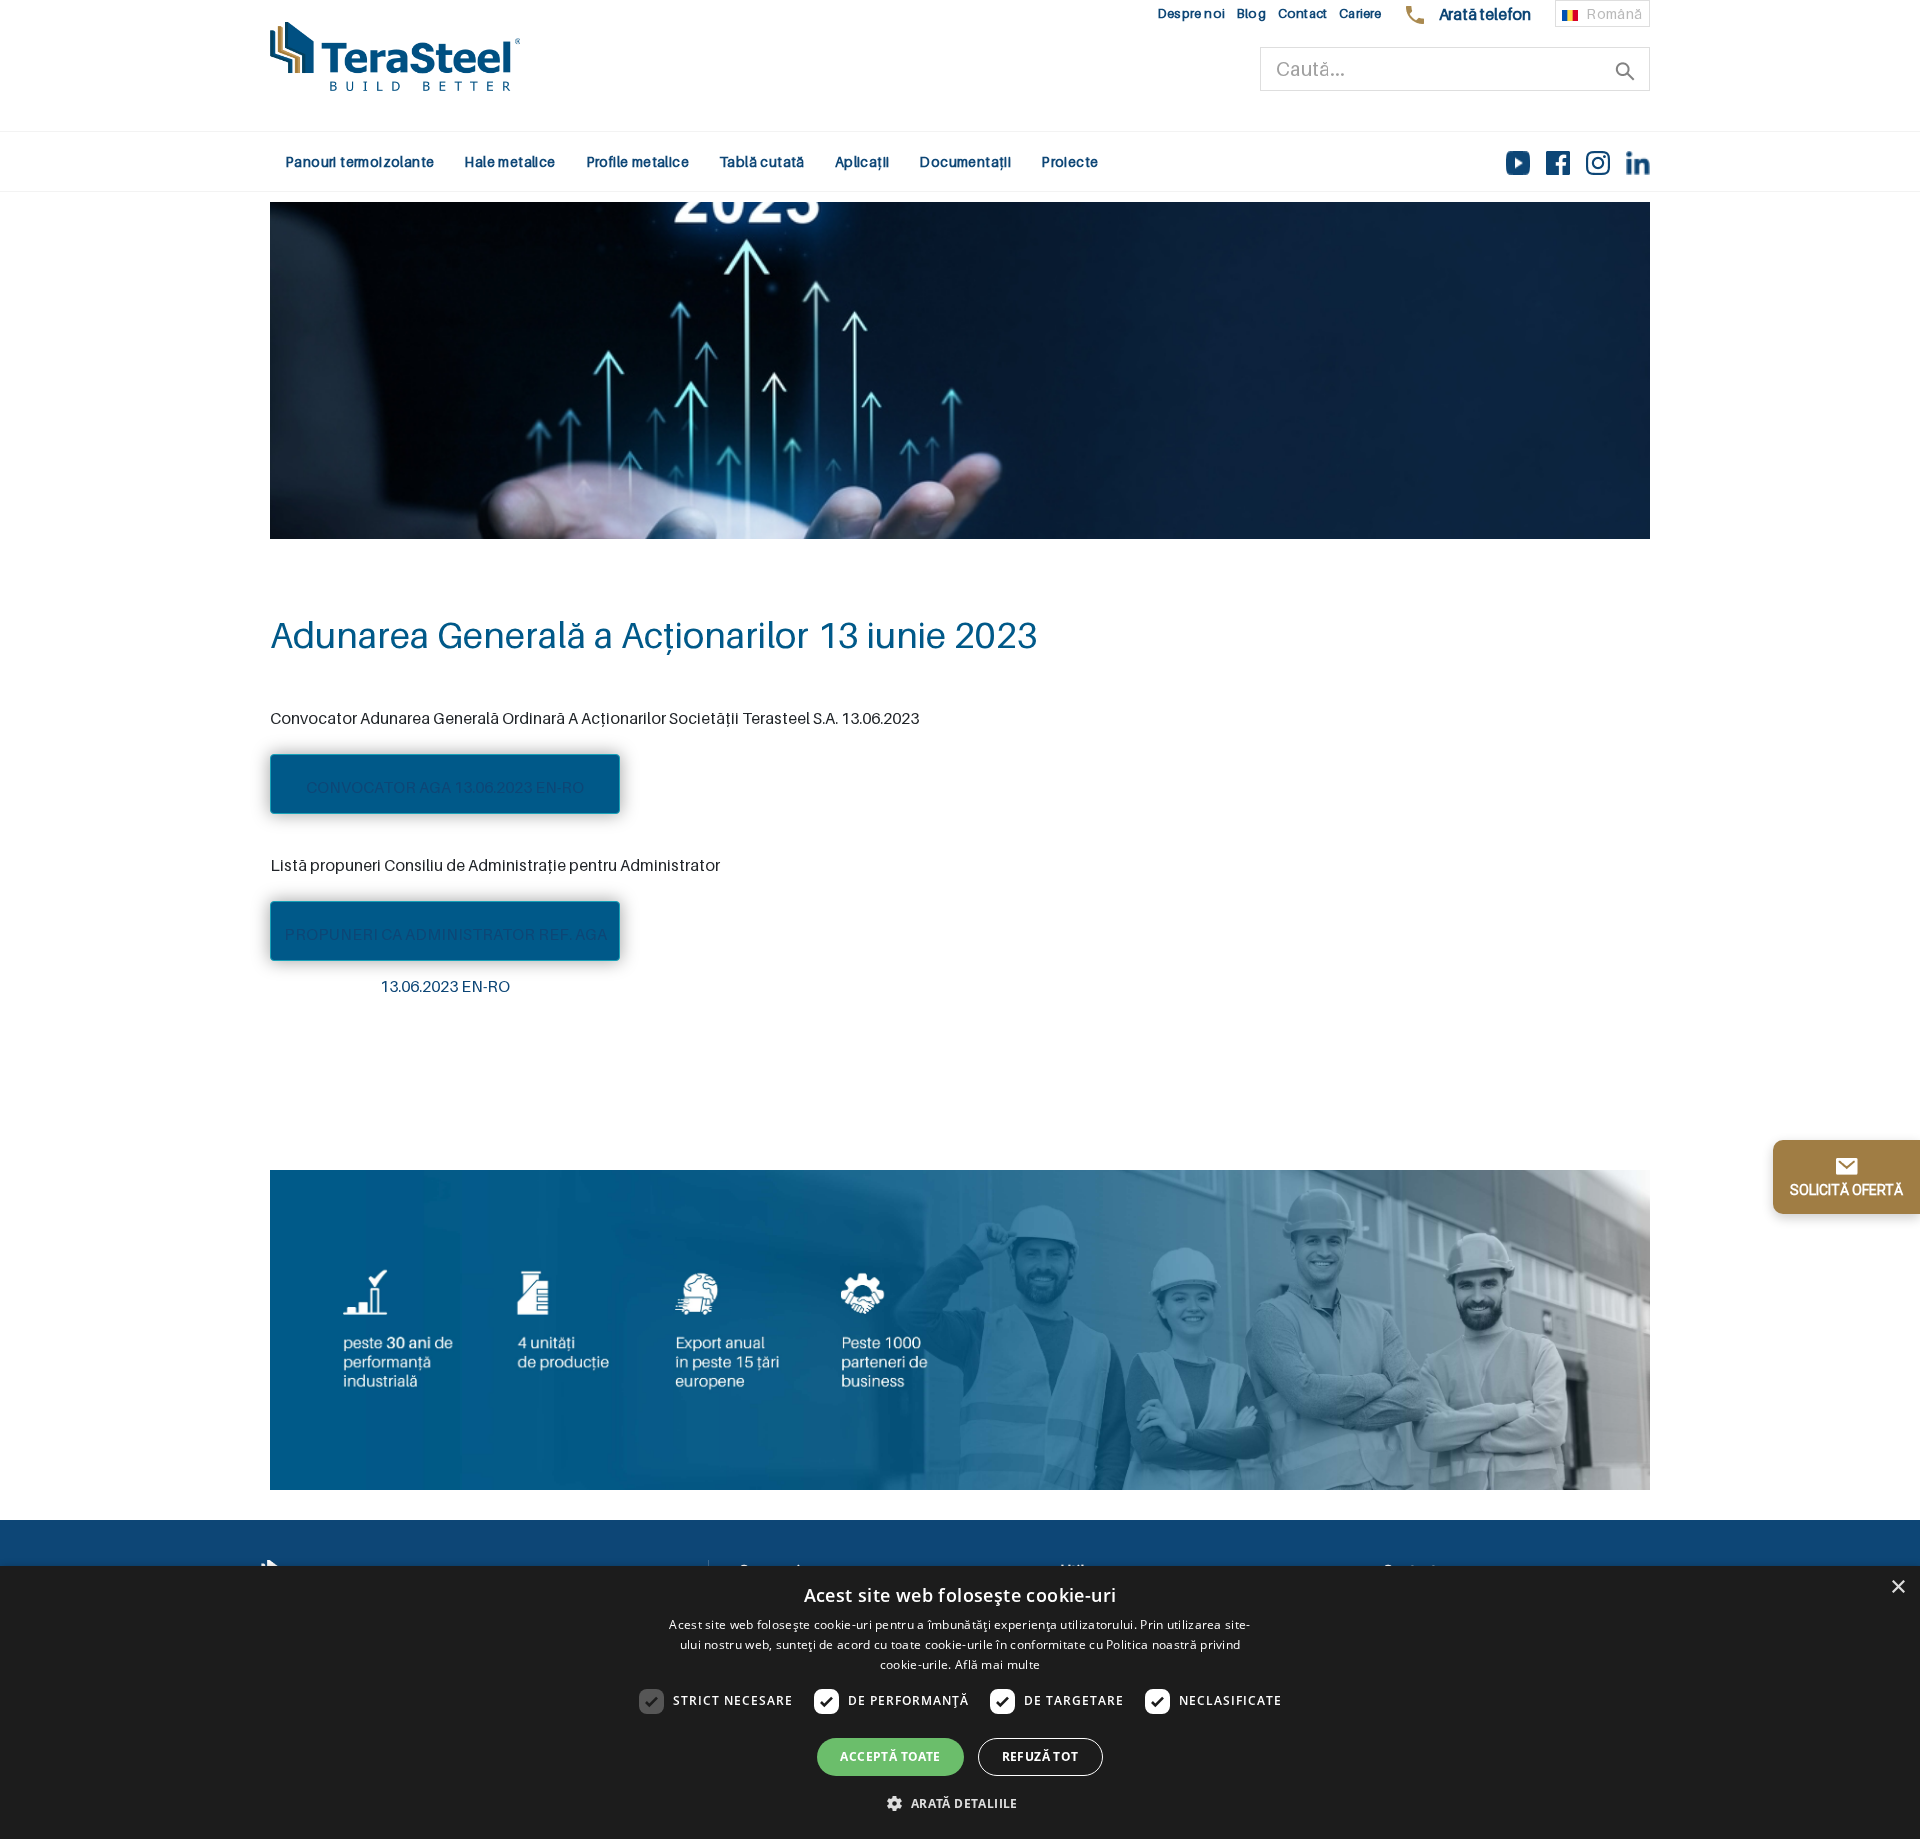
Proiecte (1069, 161)
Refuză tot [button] (1040, 1756)
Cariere (1360, 13)
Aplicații (862, 161)
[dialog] (960, 1702)
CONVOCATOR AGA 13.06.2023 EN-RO (445, 787)
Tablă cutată (762, 161)
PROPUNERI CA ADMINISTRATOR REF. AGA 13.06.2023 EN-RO (445, 942)
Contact (1302, 13)
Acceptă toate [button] (890, 1756)
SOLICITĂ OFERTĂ (1846, 1190)
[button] (959, 1803)
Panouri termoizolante (359, 161)
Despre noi (1191, 13)
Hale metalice (509, 161)
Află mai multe (997, 1664)
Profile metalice (637, 161)
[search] (1625, 69)
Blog (1251, 13)
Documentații (965, 161)
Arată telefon (1485, 14)
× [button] (1897, 1587)
